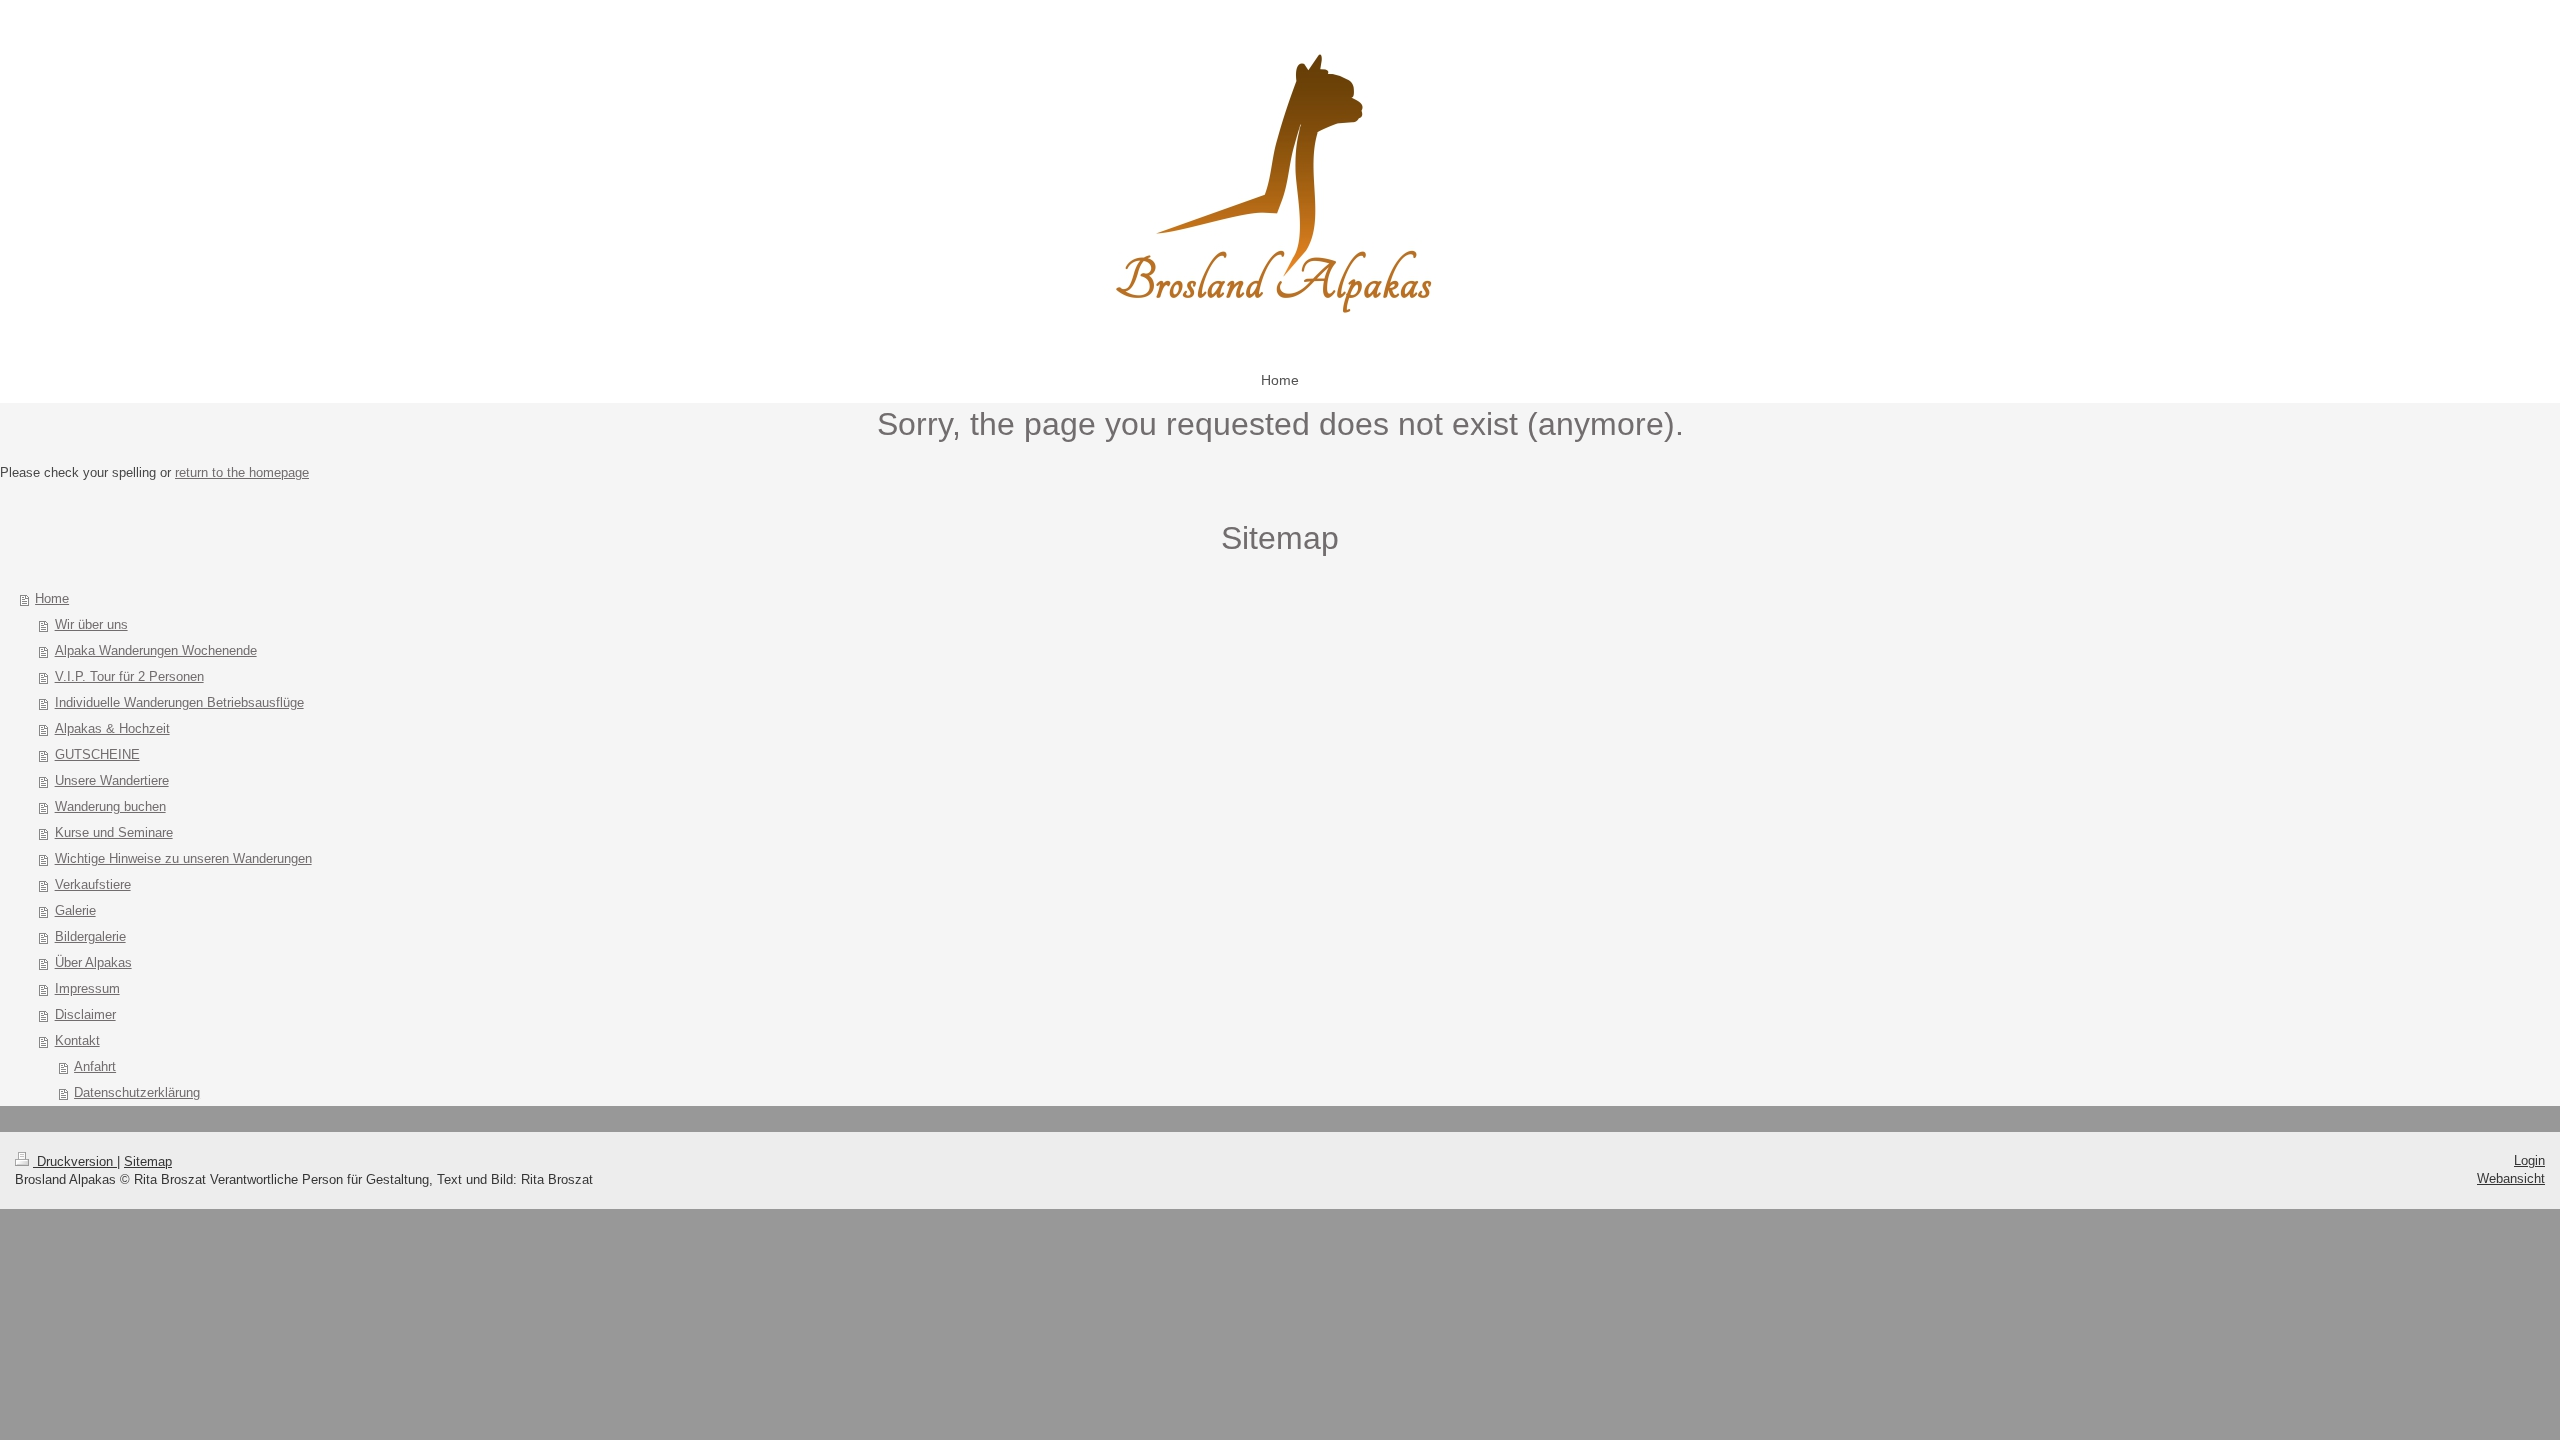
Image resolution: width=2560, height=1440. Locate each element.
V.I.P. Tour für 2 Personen (129, 676)
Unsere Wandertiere (112, 780)
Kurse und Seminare (114, 832)
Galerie (75, 910)
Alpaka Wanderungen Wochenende (156, 650)
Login (2529, 1160)
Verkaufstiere (93, 884)
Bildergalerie (90, 936)
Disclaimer (85, 1014)
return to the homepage (242, 472)
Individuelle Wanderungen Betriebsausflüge (179, 702)
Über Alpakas (93, 962)
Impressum (87, 988)
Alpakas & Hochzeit (112, 728)
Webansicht (2511, 1178)
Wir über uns (91, 624)
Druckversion (75, 1161)
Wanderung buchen (110, 806)
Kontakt (77, 1040)
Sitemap (148, 1161)
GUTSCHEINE (97, 754)
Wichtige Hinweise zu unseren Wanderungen (183, 858)
